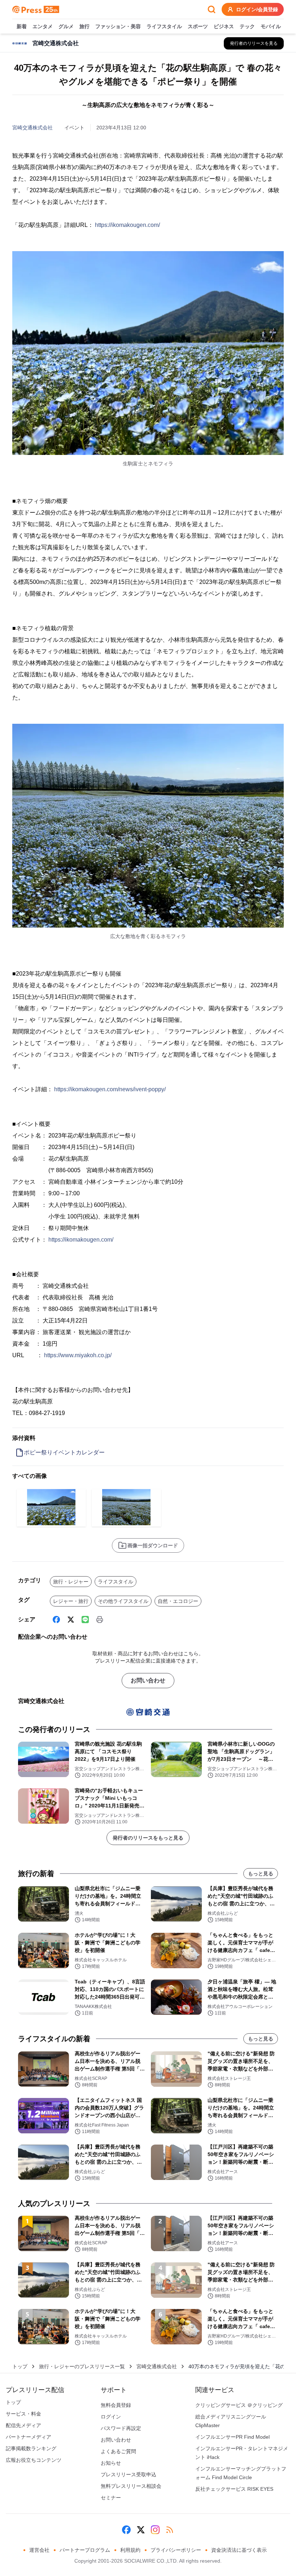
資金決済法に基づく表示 (239, 2550)
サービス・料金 (23, 2414)
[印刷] (100, 1620)
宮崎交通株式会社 (32, 128)
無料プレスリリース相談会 (131, 2486)
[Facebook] (56, 1620)
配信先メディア (23, 2425)
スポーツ (198, 26)
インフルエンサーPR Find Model (232, 2437)
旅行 (84, 26)
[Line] (85, 1620)
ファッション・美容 (118, 26)
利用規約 (130, 2550)
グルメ (66, 26)
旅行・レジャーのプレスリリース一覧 (82, 2366)
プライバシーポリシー (176, 2550)
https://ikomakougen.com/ (127, 225)
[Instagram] (155, 2530)
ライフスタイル (164, 26)
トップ (20, 2366)
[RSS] (170, 2530)
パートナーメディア (29, 2437)
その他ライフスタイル (123, 1601)
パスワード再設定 (121, 2428)
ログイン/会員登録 (257, 9)
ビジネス (224, 26)
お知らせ (111, 2463)
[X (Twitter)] (71, 1620)
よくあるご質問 (118, 2451)
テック (247, 26)
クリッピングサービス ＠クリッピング (239, 2405)
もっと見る (261, 1874)
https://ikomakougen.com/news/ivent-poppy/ (110, 1089)
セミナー (111, 2498)
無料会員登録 (116, 2405)
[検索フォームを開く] (212, 9)
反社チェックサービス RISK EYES (234, 2489)
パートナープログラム (85, 2550)
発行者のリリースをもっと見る (148, 1838)
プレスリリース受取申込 (129, 2474)
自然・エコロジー (178, 1601)
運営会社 (39, 2550)
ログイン (111, 2417)
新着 (22, 26)
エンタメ (43, 26)
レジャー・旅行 (71, 1601)
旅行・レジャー (71, 1582)
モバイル (271, 26)
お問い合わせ (148, 1680)
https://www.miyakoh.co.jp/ (78, 1355)
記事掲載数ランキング (31, 2448)
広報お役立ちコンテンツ (34, 2460)
